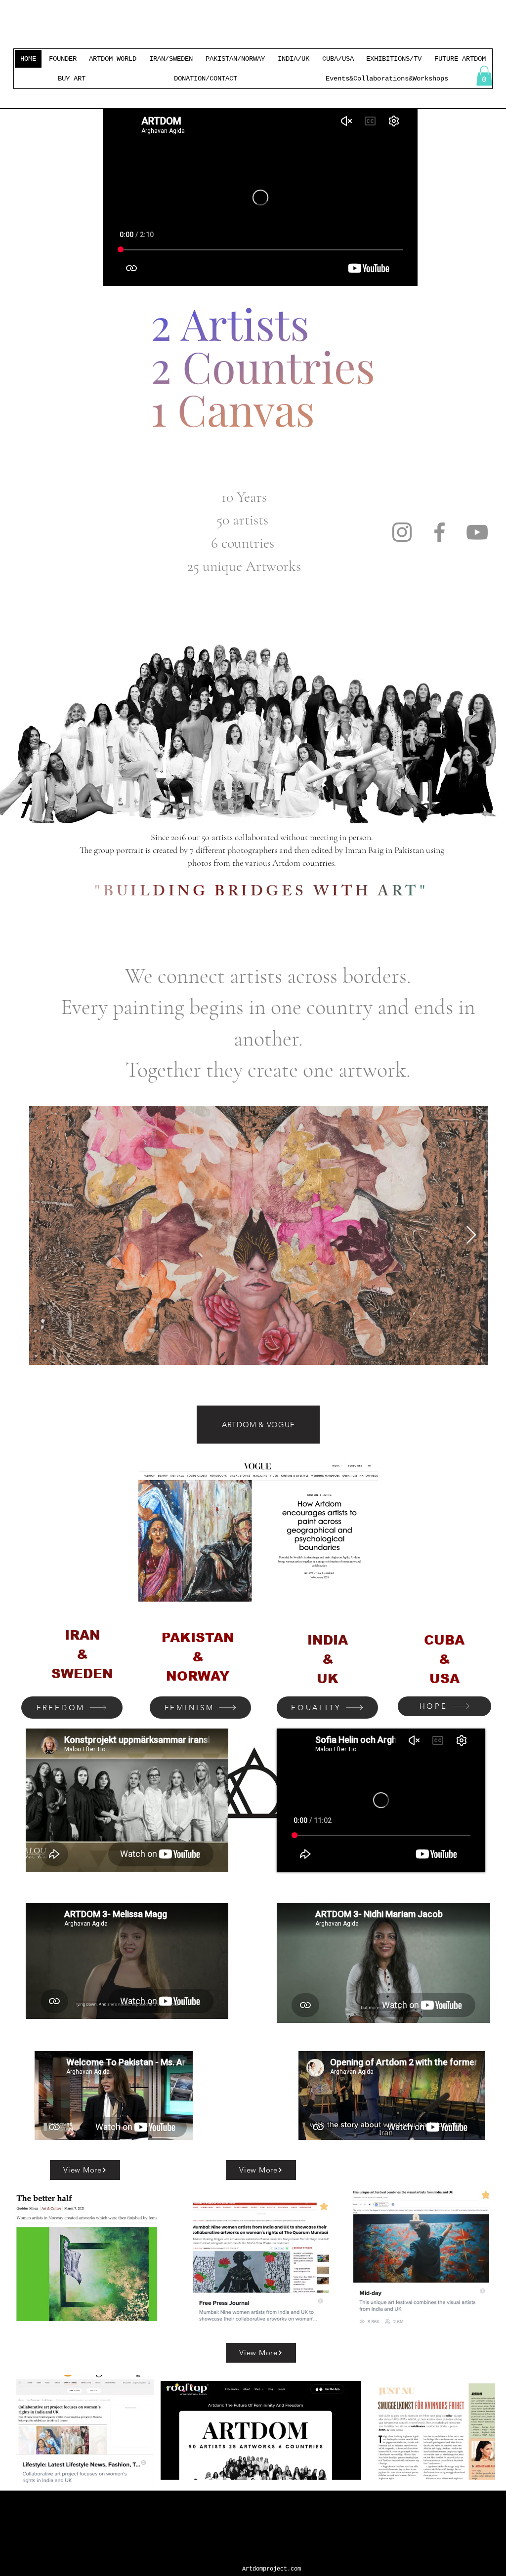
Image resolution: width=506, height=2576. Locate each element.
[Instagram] (402, 532)
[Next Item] (471, 1235)
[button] (484, 76)
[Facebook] (440, 532)
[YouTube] (477, 532)
